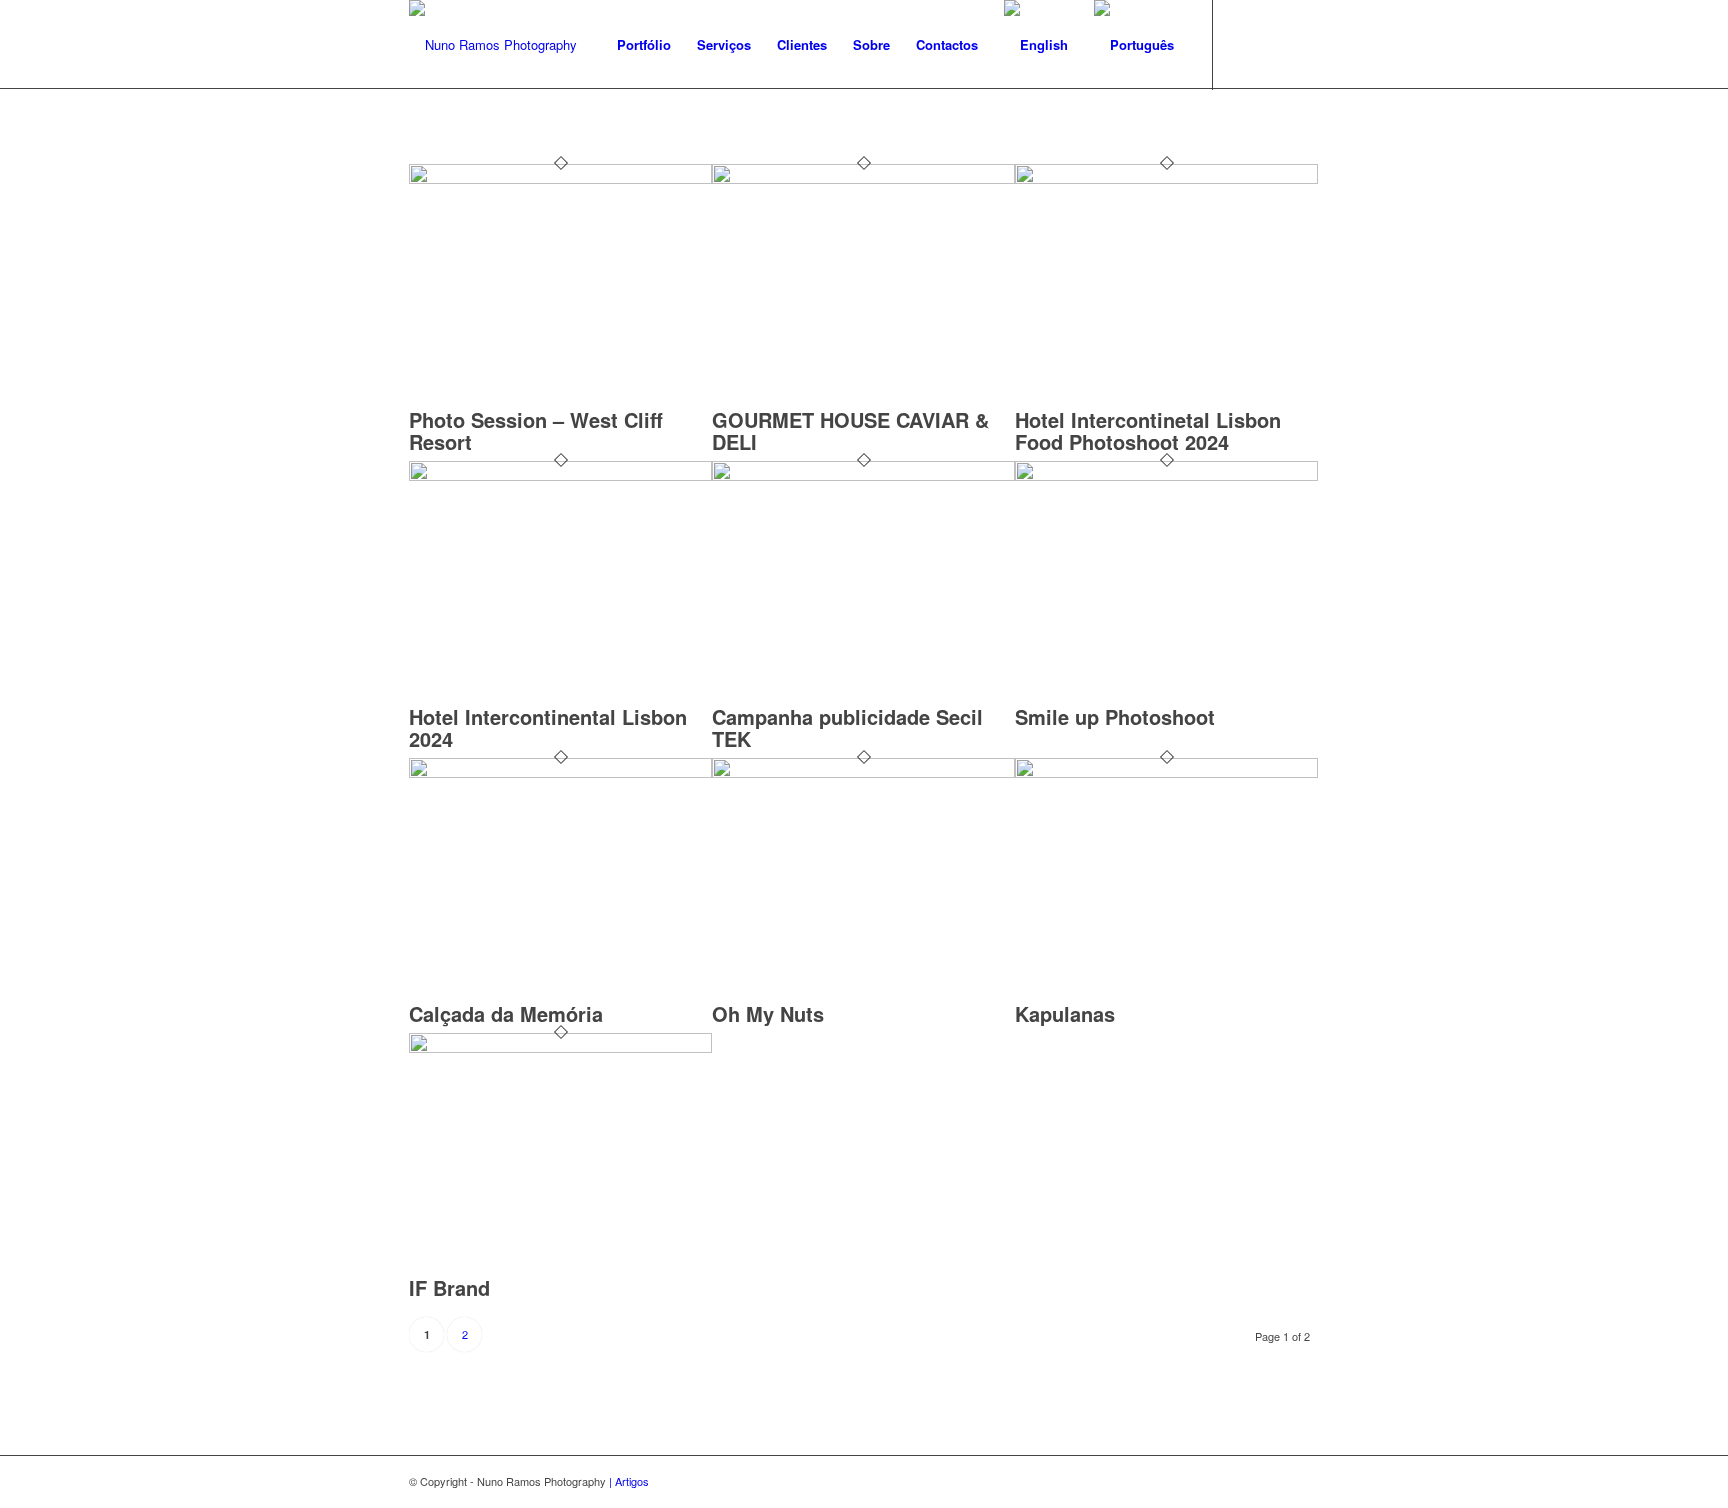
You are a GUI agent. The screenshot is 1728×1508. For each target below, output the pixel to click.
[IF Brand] (560, 1047)
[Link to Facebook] (1274, 44)
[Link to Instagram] (1244, 44)
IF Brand (449, 1287)
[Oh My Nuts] (863, 772)
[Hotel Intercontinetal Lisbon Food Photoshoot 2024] (1166, 178)
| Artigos (627, 1481)
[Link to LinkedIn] (1304, 44)
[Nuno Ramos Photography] (493, 45)
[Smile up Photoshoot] (1166, 475)
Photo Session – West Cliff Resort (536, 430)
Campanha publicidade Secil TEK (847, 727)
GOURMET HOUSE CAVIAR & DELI (850, 430)
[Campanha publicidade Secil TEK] (863, 475)
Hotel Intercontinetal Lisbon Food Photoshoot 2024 (1148, 430)
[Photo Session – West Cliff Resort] (560, 178)
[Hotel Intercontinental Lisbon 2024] (560, 475)
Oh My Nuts (768, 1013)
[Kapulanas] (1166, 772)
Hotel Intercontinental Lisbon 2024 (548, 727)
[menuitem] (644, 45)
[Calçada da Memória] (560, 772)
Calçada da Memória (506, 1013)
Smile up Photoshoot (1115, 716)
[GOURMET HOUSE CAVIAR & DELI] (863, 178)
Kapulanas (1065, 1013)
